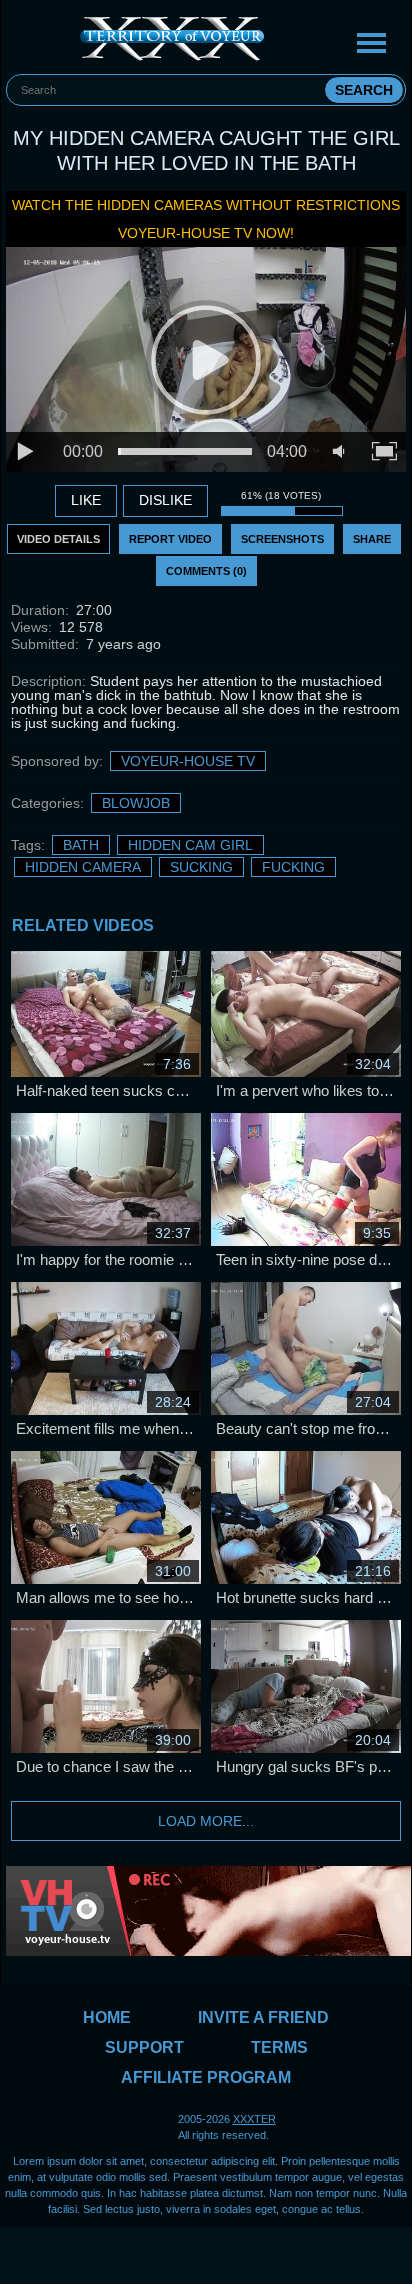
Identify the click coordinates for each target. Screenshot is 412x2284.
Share (372, 539)
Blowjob (136, 803)
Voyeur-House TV (188, 761)
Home (107, 2017)
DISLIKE (165, 500)
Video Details (58, 539)
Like (86, 500)
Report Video (170, 539)
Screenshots (282, 539)
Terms (279, 2047)
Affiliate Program (206, 2077)
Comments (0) (206, 571)
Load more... (206, 1821)
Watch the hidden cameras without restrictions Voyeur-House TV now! (206, 219)
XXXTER (254, 2119)
